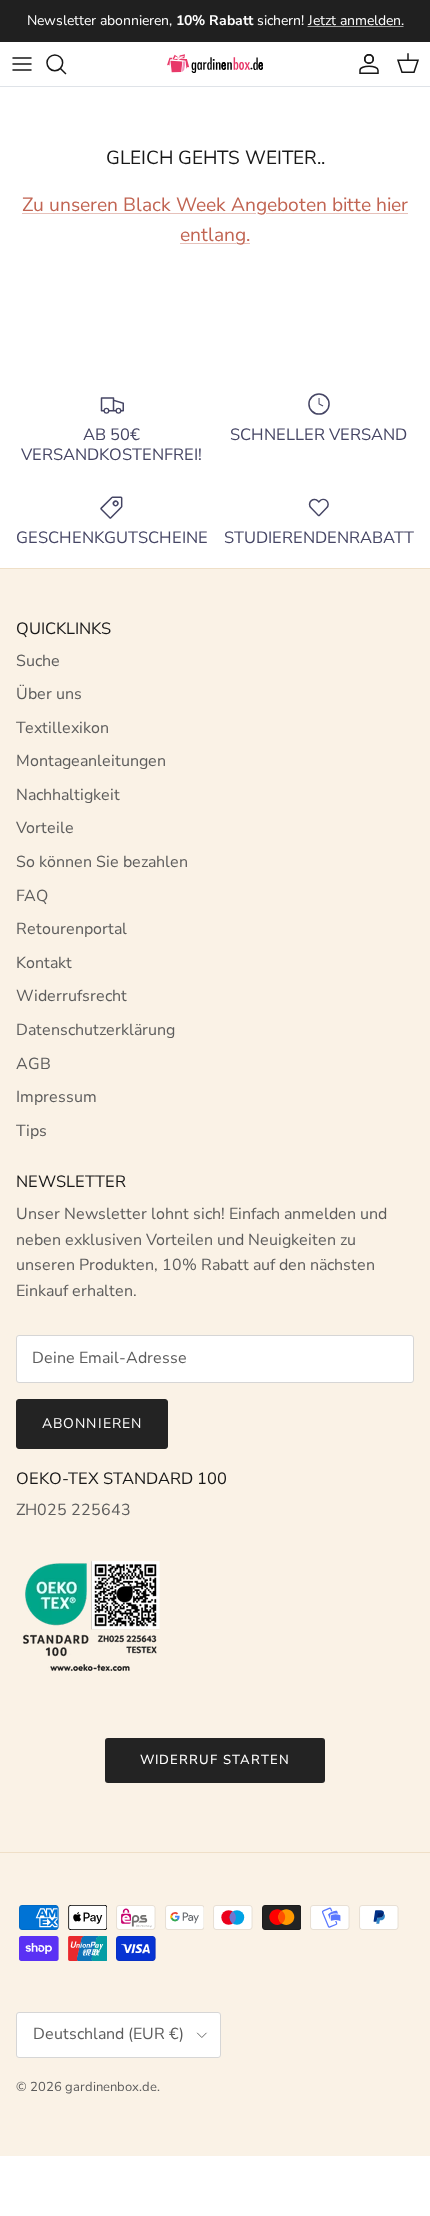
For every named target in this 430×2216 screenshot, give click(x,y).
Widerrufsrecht (71, 996)
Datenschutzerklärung (95, 1030)
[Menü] (22, 64)
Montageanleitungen (91, 761)
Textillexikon (62, 728)
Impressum (56, 1097)
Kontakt (44, 963)
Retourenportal (71, 929)
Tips (31, 1131)
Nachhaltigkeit (68, 795)
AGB (33, 1064)
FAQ (32, 896)
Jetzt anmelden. (356, 20)
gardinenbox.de (111, 2087)
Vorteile (45, 828)
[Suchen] (66, 64)
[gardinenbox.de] (215, 64)
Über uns (49, 694)
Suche (38, 661)
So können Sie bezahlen (102, 862)
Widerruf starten (215, 1760)
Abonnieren (92, 1423)
